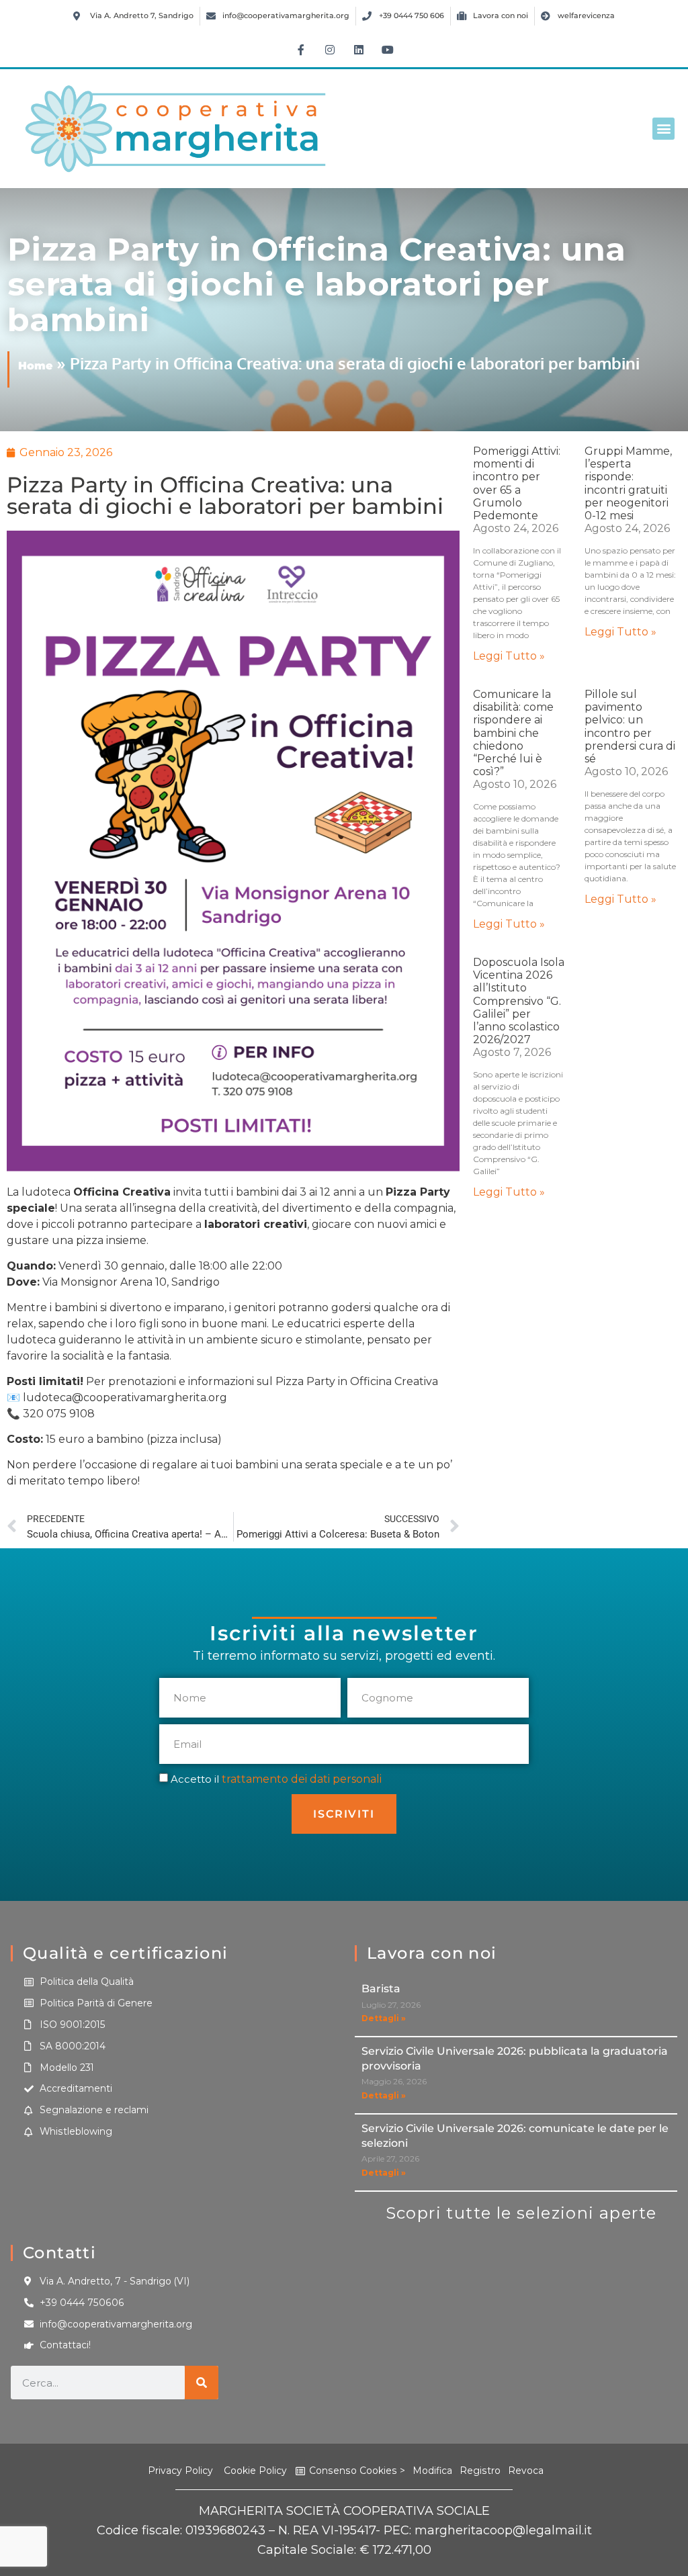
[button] (663, 129)
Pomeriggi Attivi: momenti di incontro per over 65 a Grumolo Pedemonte (517, 483)
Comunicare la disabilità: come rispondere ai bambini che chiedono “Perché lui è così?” (513, 733)
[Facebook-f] (301, 50)
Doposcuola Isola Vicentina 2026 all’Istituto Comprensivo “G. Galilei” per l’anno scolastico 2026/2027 (519, 1001)
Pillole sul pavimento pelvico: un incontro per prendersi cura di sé (630, 726)
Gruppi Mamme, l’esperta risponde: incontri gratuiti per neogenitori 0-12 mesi (628, 483)
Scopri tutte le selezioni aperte (521, 2213)
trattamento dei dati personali (302, 1779)
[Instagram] (330, 50)
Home (35, 366)
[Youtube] (388, 50)
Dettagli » (384, 2018)
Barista (381, 1989)
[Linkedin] (359, 50)
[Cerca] (202, 2383)
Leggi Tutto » (509, 656)
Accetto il (276, 1779)
